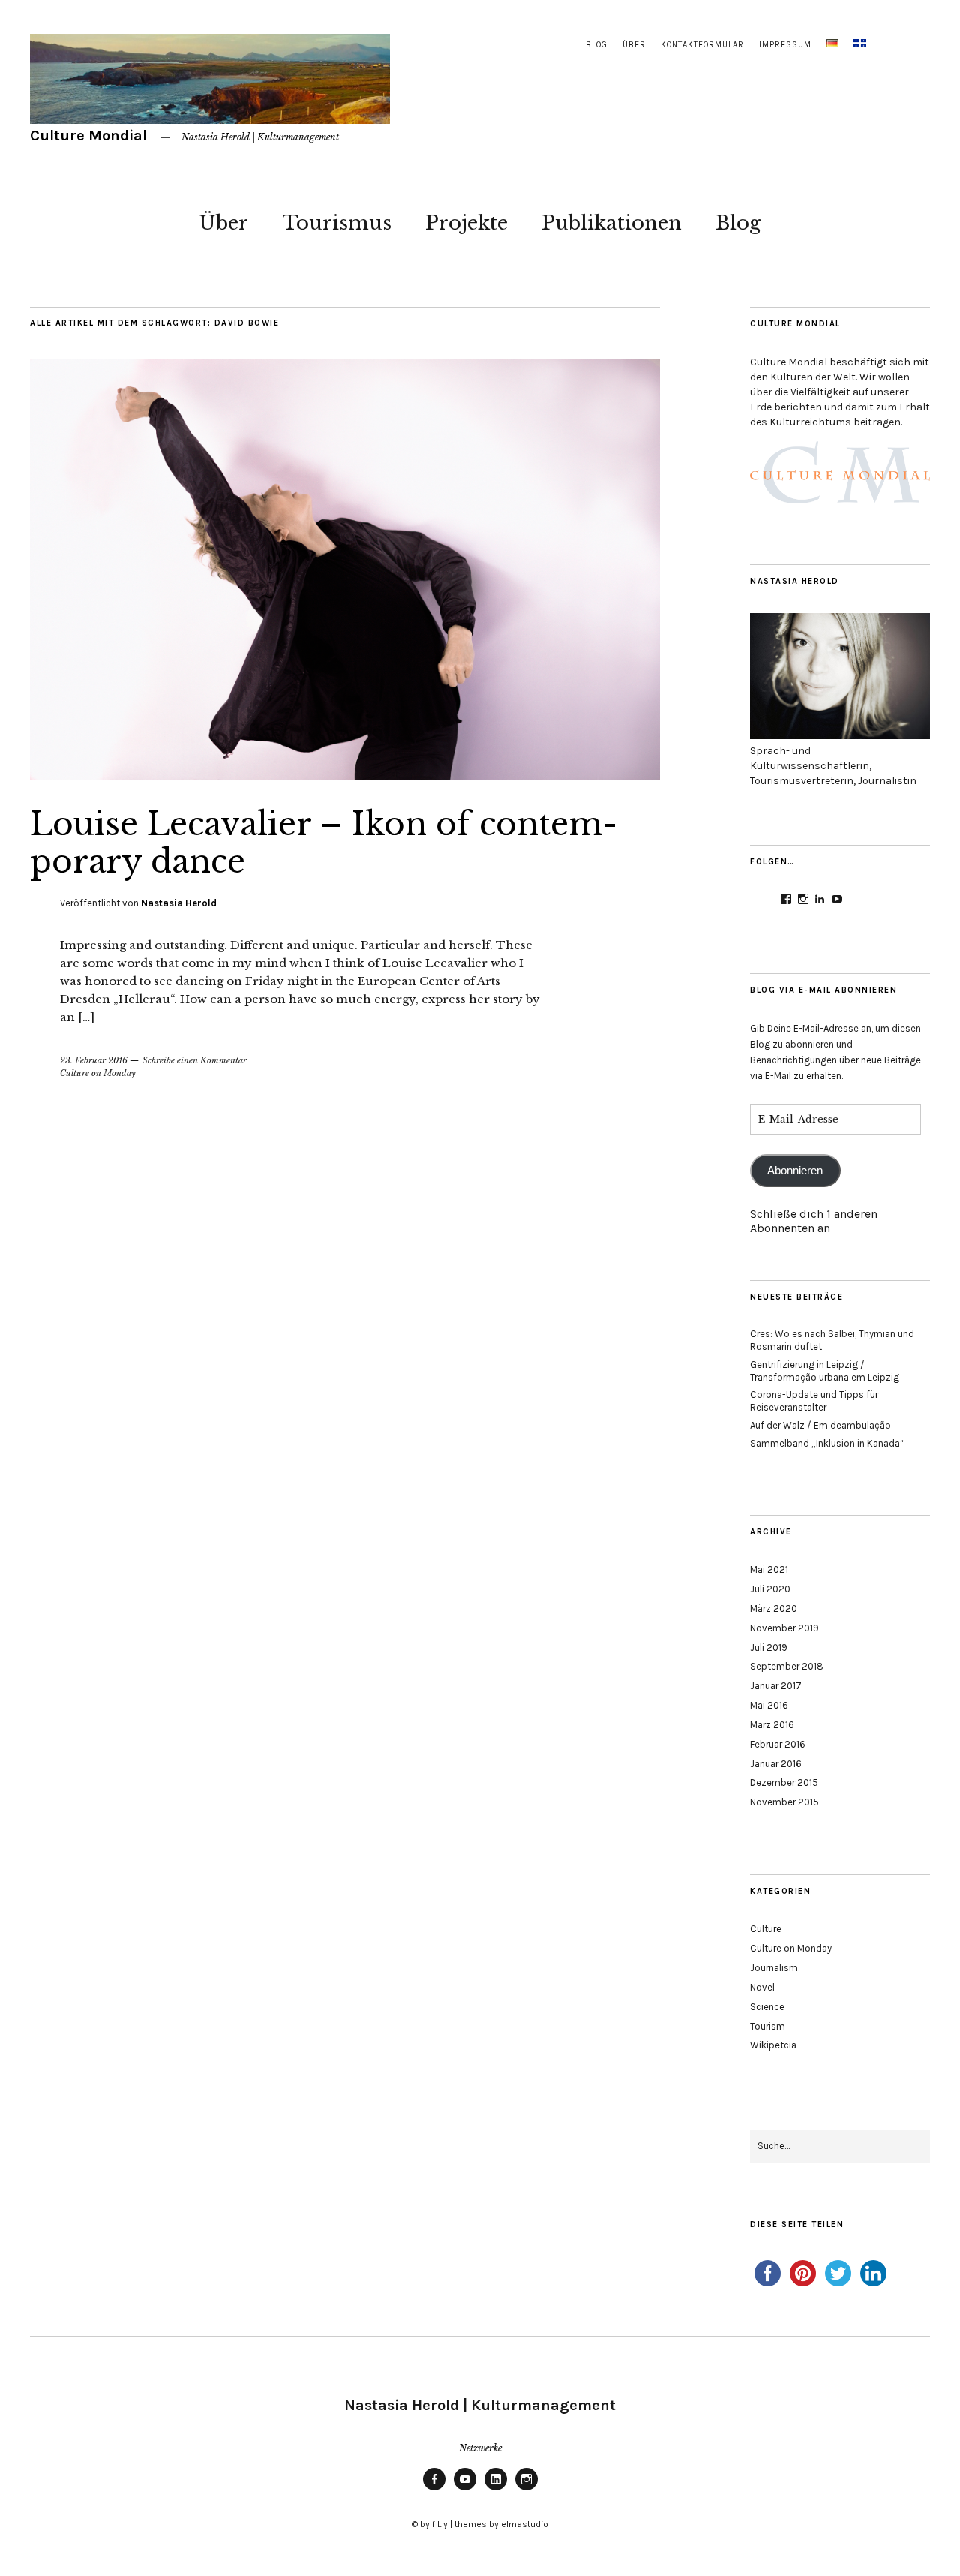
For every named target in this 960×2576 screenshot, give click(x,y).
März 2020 (774, 1608)
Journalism (774, 1968)
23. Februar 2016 (94, 1060)
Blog (597, 45)
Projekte (466, 223)
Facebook (434, 2490)
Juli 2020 (770, 1589)
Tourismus (337, 223)
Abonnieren (795, 1171)
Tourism (768, 2026)
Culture (766, 1929)
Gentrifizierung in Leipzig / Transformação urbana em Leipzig (825, 1371)
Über (634, 45)
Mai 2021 (769, 1569)
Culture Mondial (88, 135)
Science (767, 2007)
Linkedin (496, 2490)
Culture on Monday (98, 1073)
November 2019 (784, 1628)
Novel (762, 1987)
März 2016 (772, 1725)
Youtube (465, 2490)
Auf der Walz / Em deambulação (820, 1425)
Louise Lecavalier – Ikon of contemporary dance (324, 843)
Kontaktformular (702, 45)
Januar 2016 (776, 1764)
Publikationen (612, 223)
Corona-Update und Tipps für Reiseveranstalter (814, 1401)
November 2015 (784, 1802)
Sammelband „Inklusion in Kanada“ (827, 1443)
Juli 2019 (769, 1647)
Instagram (526, 2490)
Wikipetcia (773, 2045)
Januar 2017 (776, 1686)
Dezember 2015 (784, 1782)
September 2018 (787, 1666)
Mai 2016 (769, 1705)
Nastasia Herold (179, 903)
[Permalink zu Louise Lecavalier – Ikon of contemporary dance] (345, 775)
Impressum (785, 45)
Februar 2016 (778, 1744)
